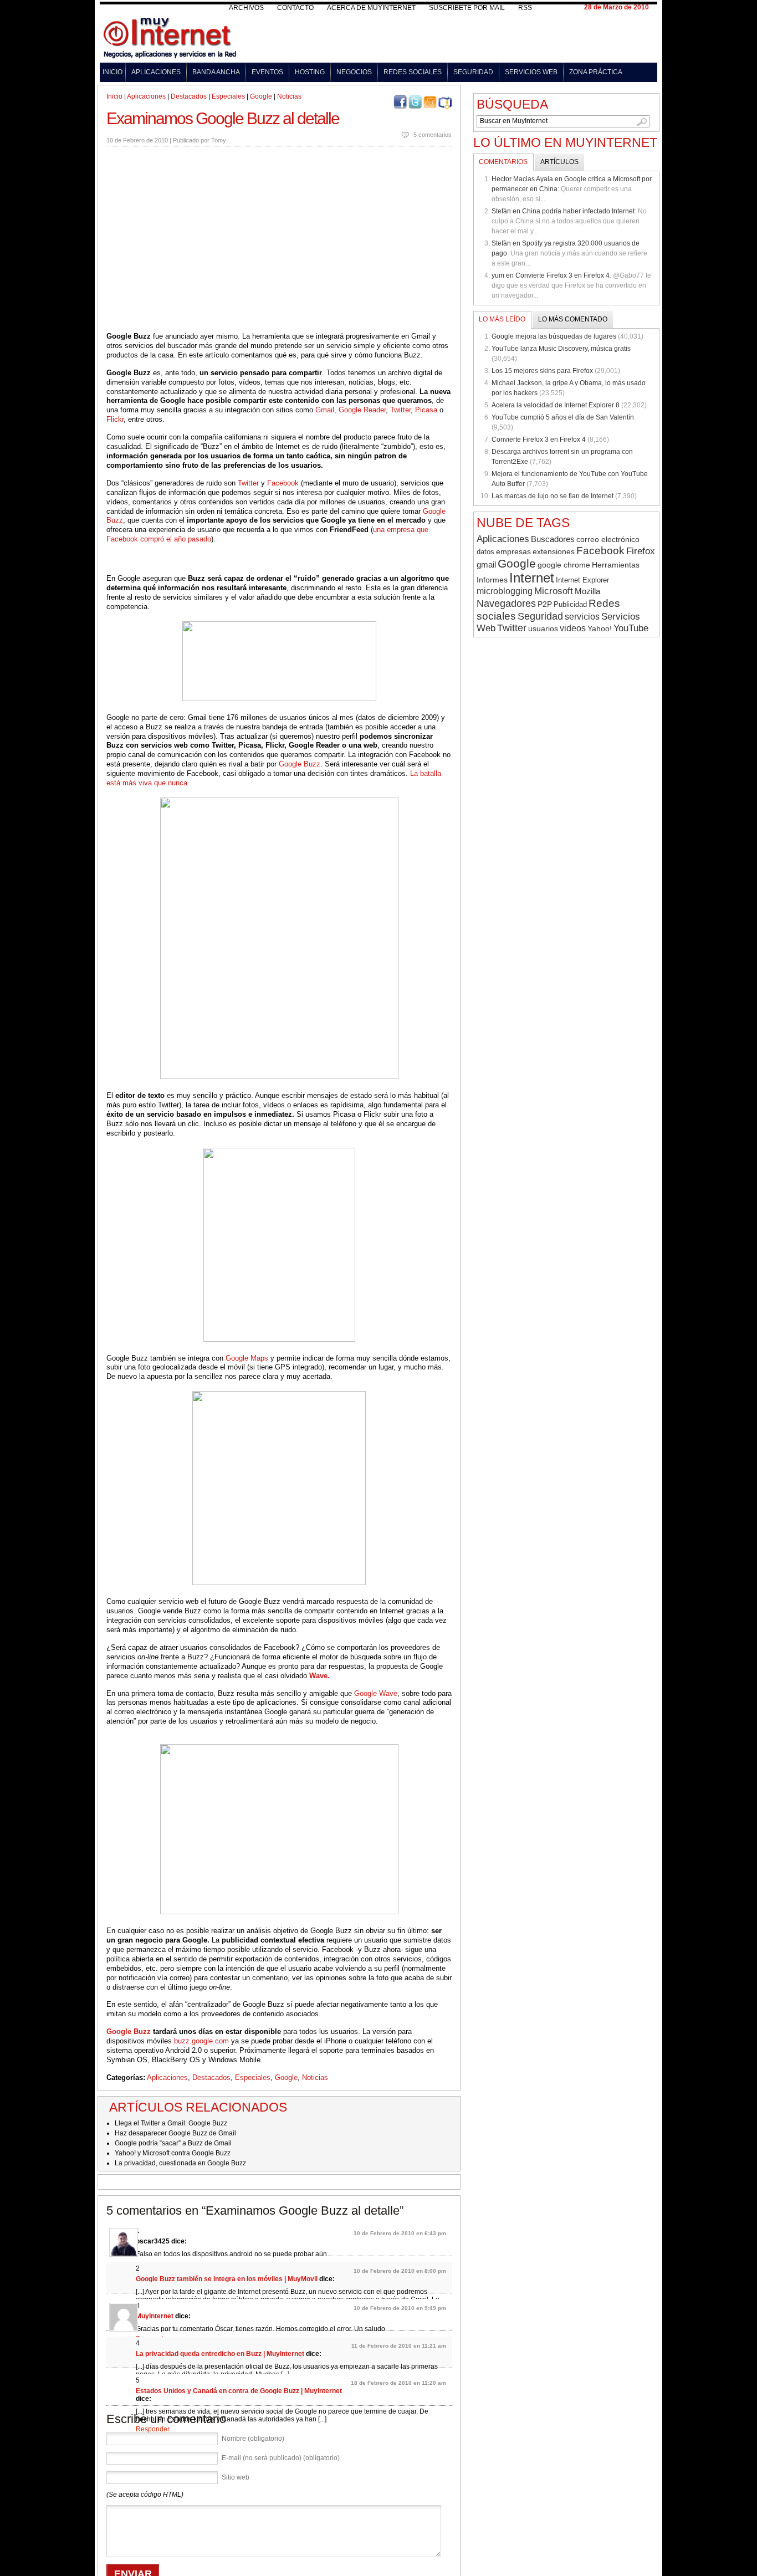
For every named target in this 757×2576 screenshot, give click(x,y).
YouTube (631, 628)
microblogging (505, 591)
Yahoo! (600, 628)
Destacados (189, 96)
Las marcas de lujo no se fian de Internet (553, 496)
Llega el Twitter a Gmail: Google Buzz (171, 2123)
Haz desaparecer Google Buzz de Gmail (175, 2133)
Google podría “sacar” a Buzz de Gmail (173, 2143)
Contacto (295, 8)
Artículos (559, 162)
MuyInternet (155, 2316)
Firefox (641, 551)
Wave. (319, 1676)
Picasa (426, 410)
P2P (545, 604)
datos (485, 552)
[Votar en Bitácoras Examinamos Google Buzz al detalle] (445, 106)
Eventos (267, 72)
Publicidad (570, 604)
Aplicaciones (156, 72)
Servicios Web (531, 72)
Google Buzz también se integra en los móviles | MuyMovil (227, 2279)
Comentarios (503, 162)
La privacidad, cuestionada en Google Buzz (180, 2163)
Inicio (112, 72)
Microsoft (554, 591)
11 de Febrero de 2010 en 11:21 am (399, 2346)
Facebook (283, 483)
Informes (492, 580)
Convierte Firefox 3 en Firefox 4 (539, 439)
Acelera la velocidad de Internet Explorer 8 (556, 405)
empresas (513, 552)
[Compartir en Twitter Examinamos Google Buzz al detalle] (415, 106)
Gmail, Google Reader (351, 410)
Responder (153, 2429)
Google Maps (247, 1358)
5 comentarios (433, 135)
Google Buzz (300, 764)
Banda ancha (216, 72)
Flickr (115, 419)
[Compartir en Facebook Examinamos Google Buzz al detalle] (400, 106)
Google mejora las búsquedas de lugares (554, 336)
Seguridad (473, 72)
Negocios (354, 72)
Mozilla (587, 591)
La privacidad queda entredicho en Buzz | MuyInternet (220, 2354)
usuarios (543, 628)
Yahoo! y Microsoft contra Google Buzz (173, 2153)
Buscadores (553, 539)
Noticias (289, 96)
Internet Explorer (582, 580)
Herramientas (616, 565)
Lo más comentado (573, 319)
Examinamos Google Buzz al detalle (223, 118)
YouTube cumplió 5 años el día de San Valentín (563, 417)
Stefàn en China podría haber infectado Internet (563, 211)
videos (573, 628)
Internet (532, 578)
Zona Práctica (596, 72)
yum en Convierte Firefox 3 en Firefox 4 (551, 275)
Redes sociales (413, 72)
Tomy (219, 140)
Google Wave (376, 1693)
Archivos (246, 8)
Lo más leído (502, 319)
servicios (582, 617)
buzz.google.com (201, 2041)
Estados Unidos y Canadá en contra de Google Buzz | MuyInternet (239, 2391)
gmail (486, 565)
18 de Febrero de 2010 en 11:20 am (398, 2383)
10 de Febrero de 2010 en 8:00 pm (400, 2271)
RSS (525, 8)
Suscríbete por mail (467, 8)
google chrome (564, 565)
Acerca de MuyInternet (371, 8)
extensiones (554, 551)
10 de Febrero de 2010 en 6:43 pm (400, 2233)
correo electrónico (608, 539)
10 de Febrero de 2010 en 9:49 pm (400, 2308)
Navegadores (506, 604)
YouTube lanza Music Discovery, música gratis (561, 349)
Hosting (310, 72)
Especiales (228, 96)
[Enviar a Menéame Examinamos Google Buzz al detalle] (430, 106)
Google (261, 96)
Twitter (400, 410)
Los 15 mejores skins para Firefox (542, 371)
